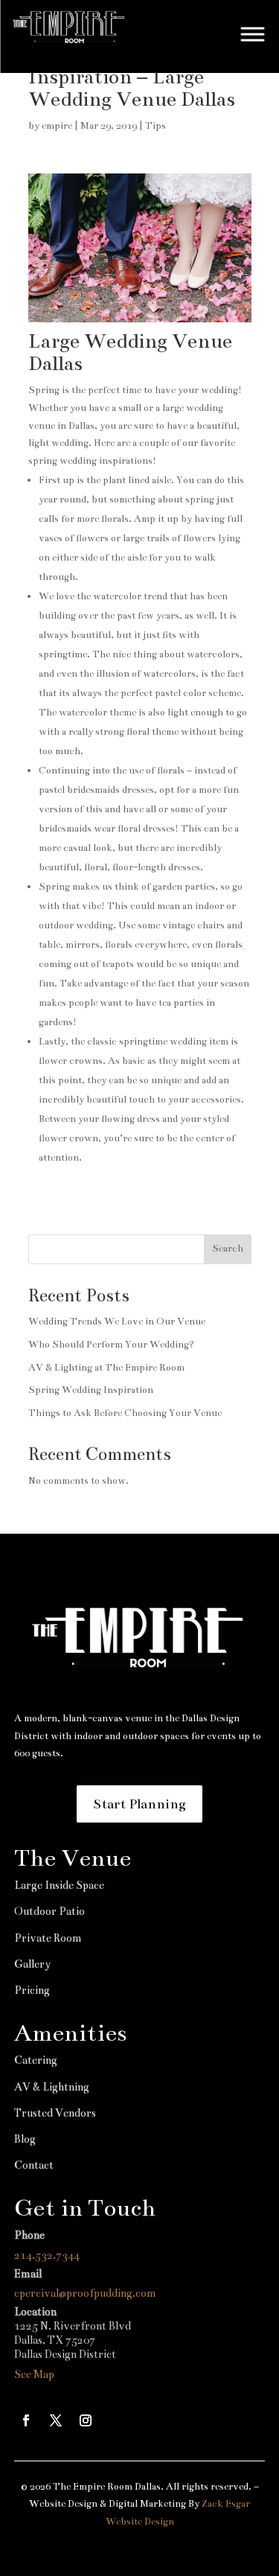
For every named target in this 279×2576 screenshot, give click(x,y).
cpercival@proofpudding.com (85, 2293)
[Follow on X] (56, 2420)
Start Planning (139, 1804)
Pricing (32, 1990)
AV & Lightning (52, 2087)
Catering (36, 2060)
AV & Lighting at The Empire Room (106, 1368)
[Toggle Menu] (253, 34)
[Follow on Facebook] (26, 2420)
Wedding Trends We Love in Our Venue (117, 1322)
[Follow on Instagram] (86, 2420)
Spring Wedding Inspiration (91, 1390)
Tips (155, 126)
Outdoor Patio (49, 1911)
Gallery (32, 1964)
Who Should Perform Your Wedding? (111, 1345)
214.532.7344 (47, 2255)
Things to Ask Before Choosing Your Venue (125, 1413)
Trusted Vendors (55, 2113)
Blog (25, 2139)
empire (57, 126)
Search (228, 1249)
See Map (34, 2374)
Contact (34, 2165)
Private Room (48, 1938)
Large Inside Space (59, 1885)
